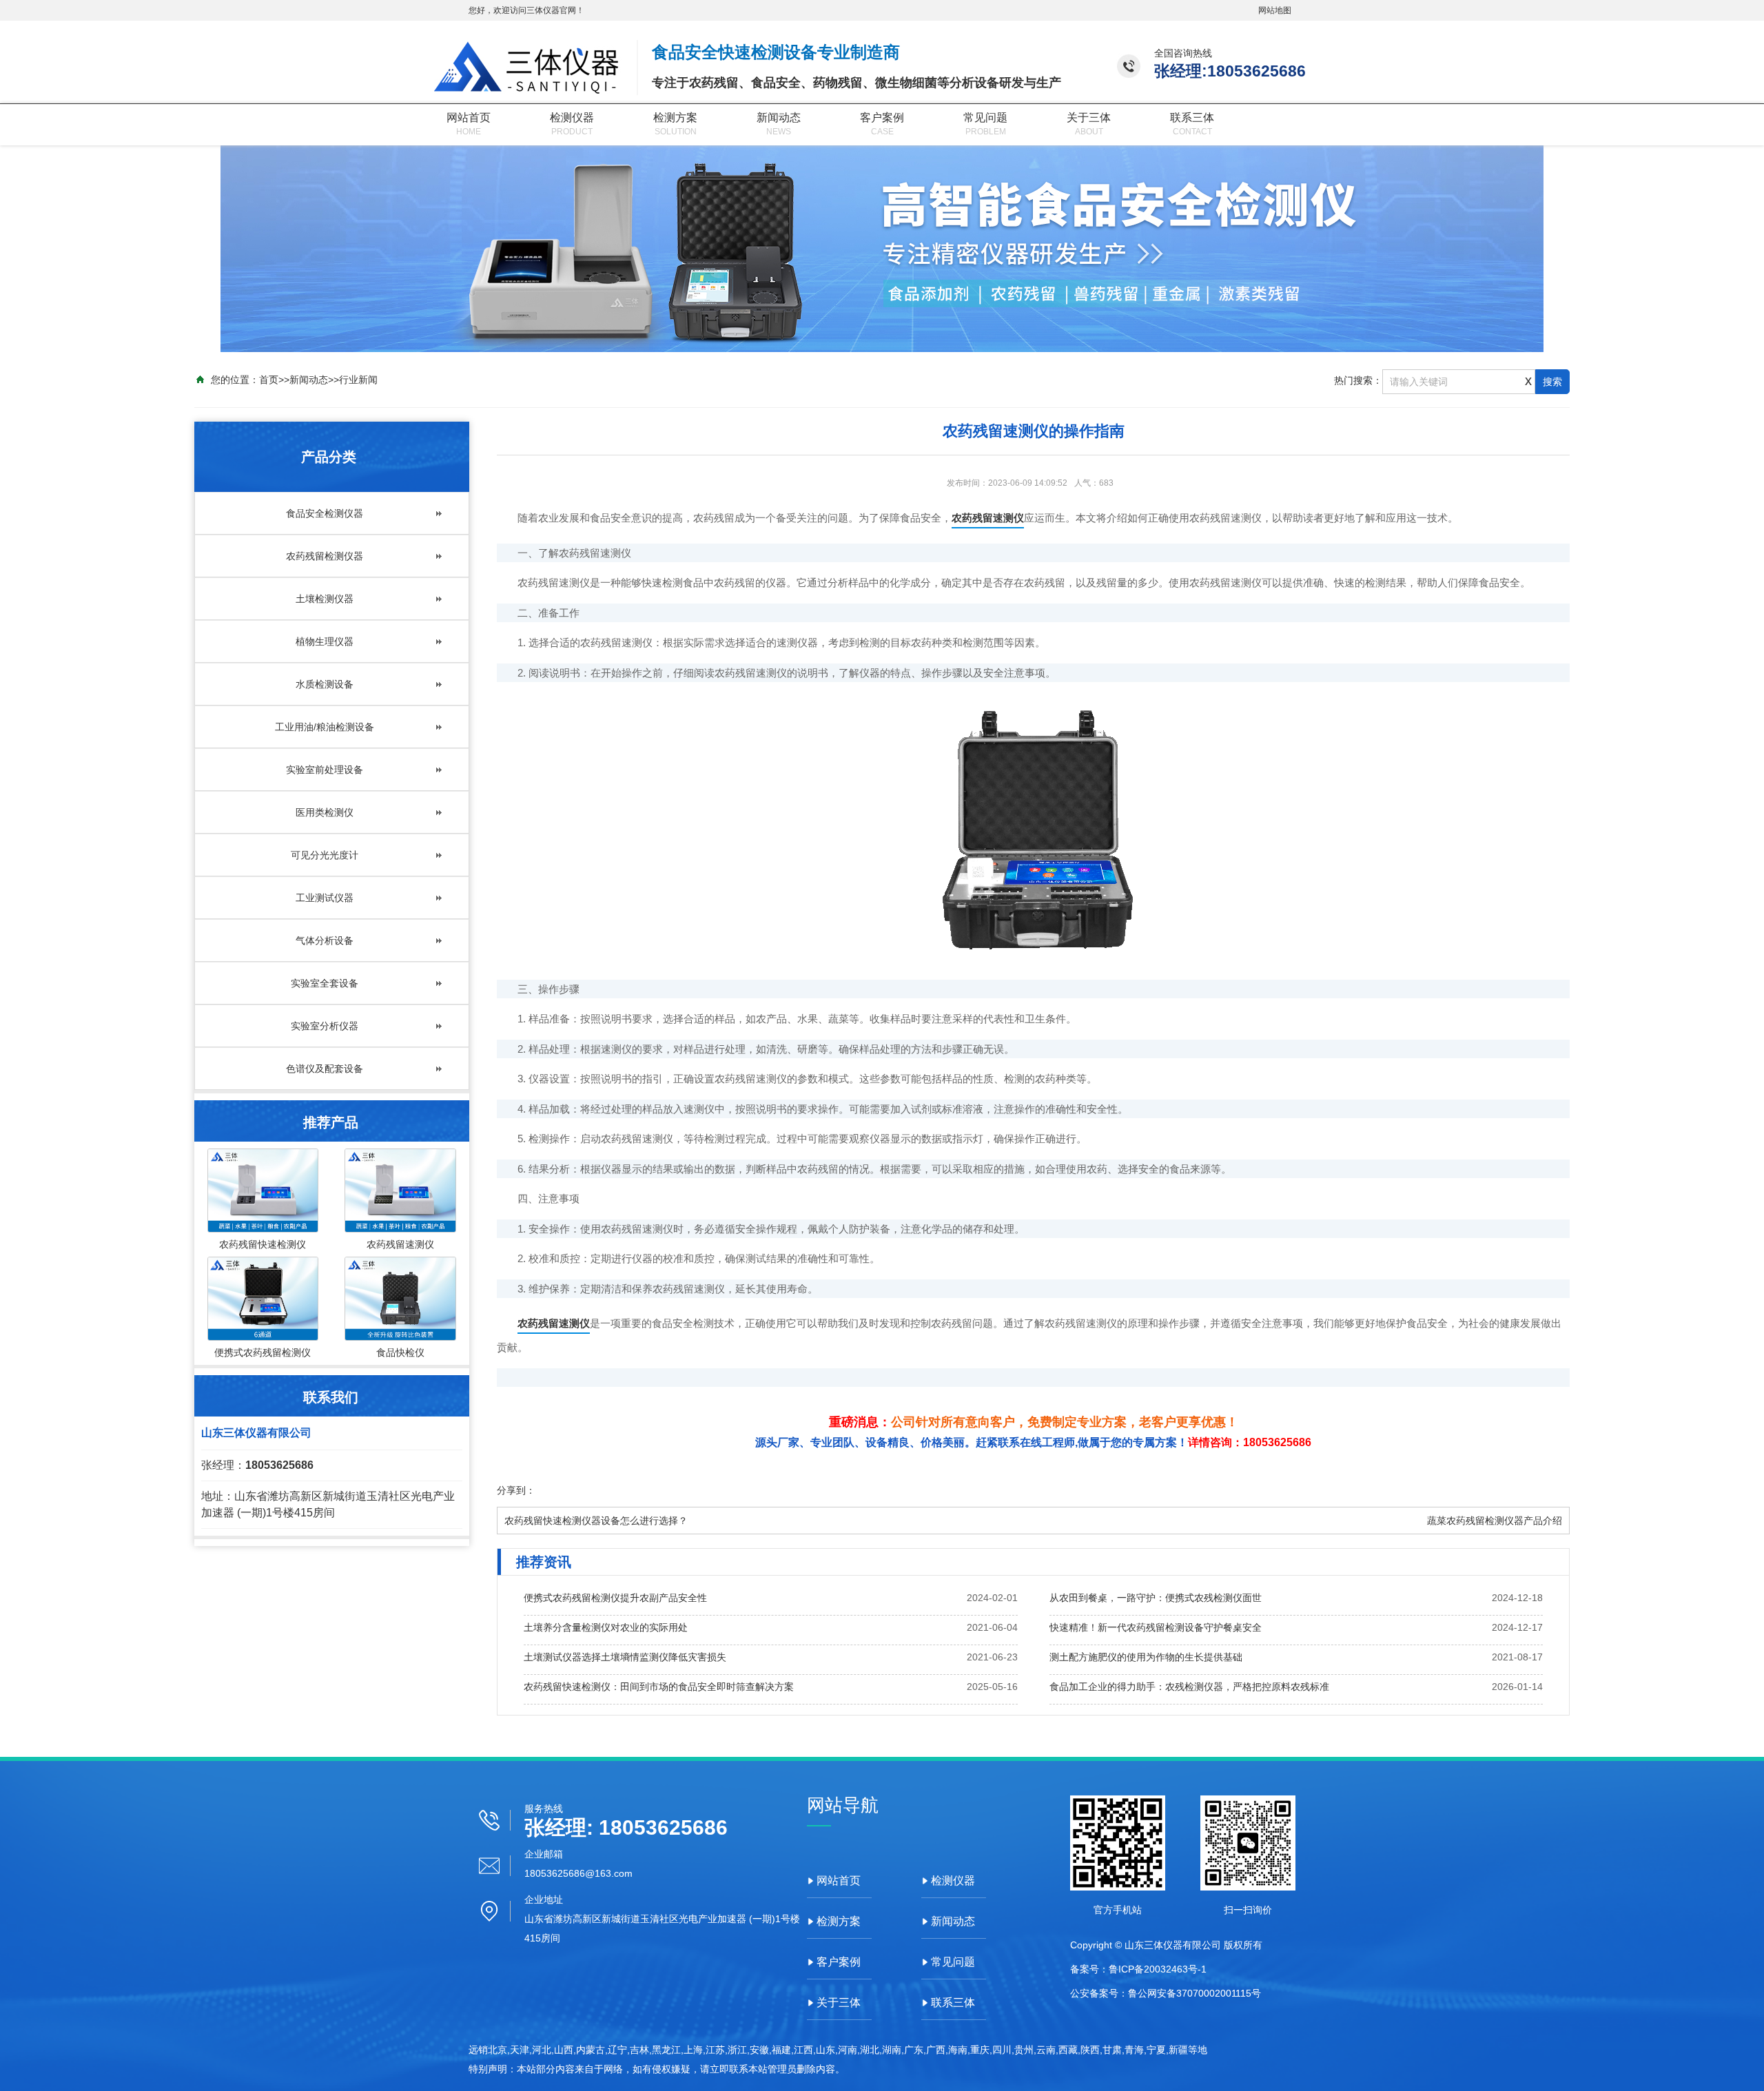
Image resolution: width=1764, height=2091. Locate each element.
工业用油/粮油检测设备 (325, 727)
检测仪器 (572, 117)
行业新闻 (358, 380)
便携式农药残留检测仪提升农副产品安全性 (615, 1598)
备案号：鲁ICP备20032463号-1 (1138, 1969)
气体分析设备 (325, 940)
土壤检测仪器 (325, 599)
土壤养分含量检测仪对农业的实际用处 (606, 1627)
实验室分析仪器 (325, 1026)
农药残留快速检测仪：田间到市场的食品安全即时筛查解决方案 (659, 1687)
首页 (269, 380)
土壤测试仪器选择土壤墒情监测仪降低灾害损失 (625, 1657)
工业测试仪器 (325, 898)
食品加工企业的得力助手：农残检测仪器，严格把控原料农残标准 (1189, 1687)
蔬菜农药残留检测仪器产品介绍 (1495, 1521)
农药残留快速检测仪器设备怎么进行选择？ (596, 1521)
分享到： (516, 1490)
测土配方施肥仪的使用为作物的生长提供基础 (1146, 1657)
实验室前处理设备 (325, 770)
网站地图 (1275, 10)
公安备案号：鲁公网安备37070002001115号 (1166, 1993)
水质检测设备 (325, 684)
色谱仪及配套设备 (325, 1069)
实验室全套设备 (325, 983)
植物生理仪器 (325, 641)
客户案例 (882, 117)
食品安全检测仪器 (325, 513)
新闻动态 (779, 117)
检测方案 (675, 117)
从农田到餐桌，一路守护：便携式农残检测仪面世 (1156, 1598)
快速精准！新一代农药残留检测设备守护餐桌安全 (1156, 1627)
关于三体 (1089, 117)
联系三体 (1192, 117)
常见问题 (985, 117)
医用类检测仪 (325, 812)
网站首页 (469, 117)
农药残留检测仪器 (325, 556)
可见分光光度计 (325, 855)
